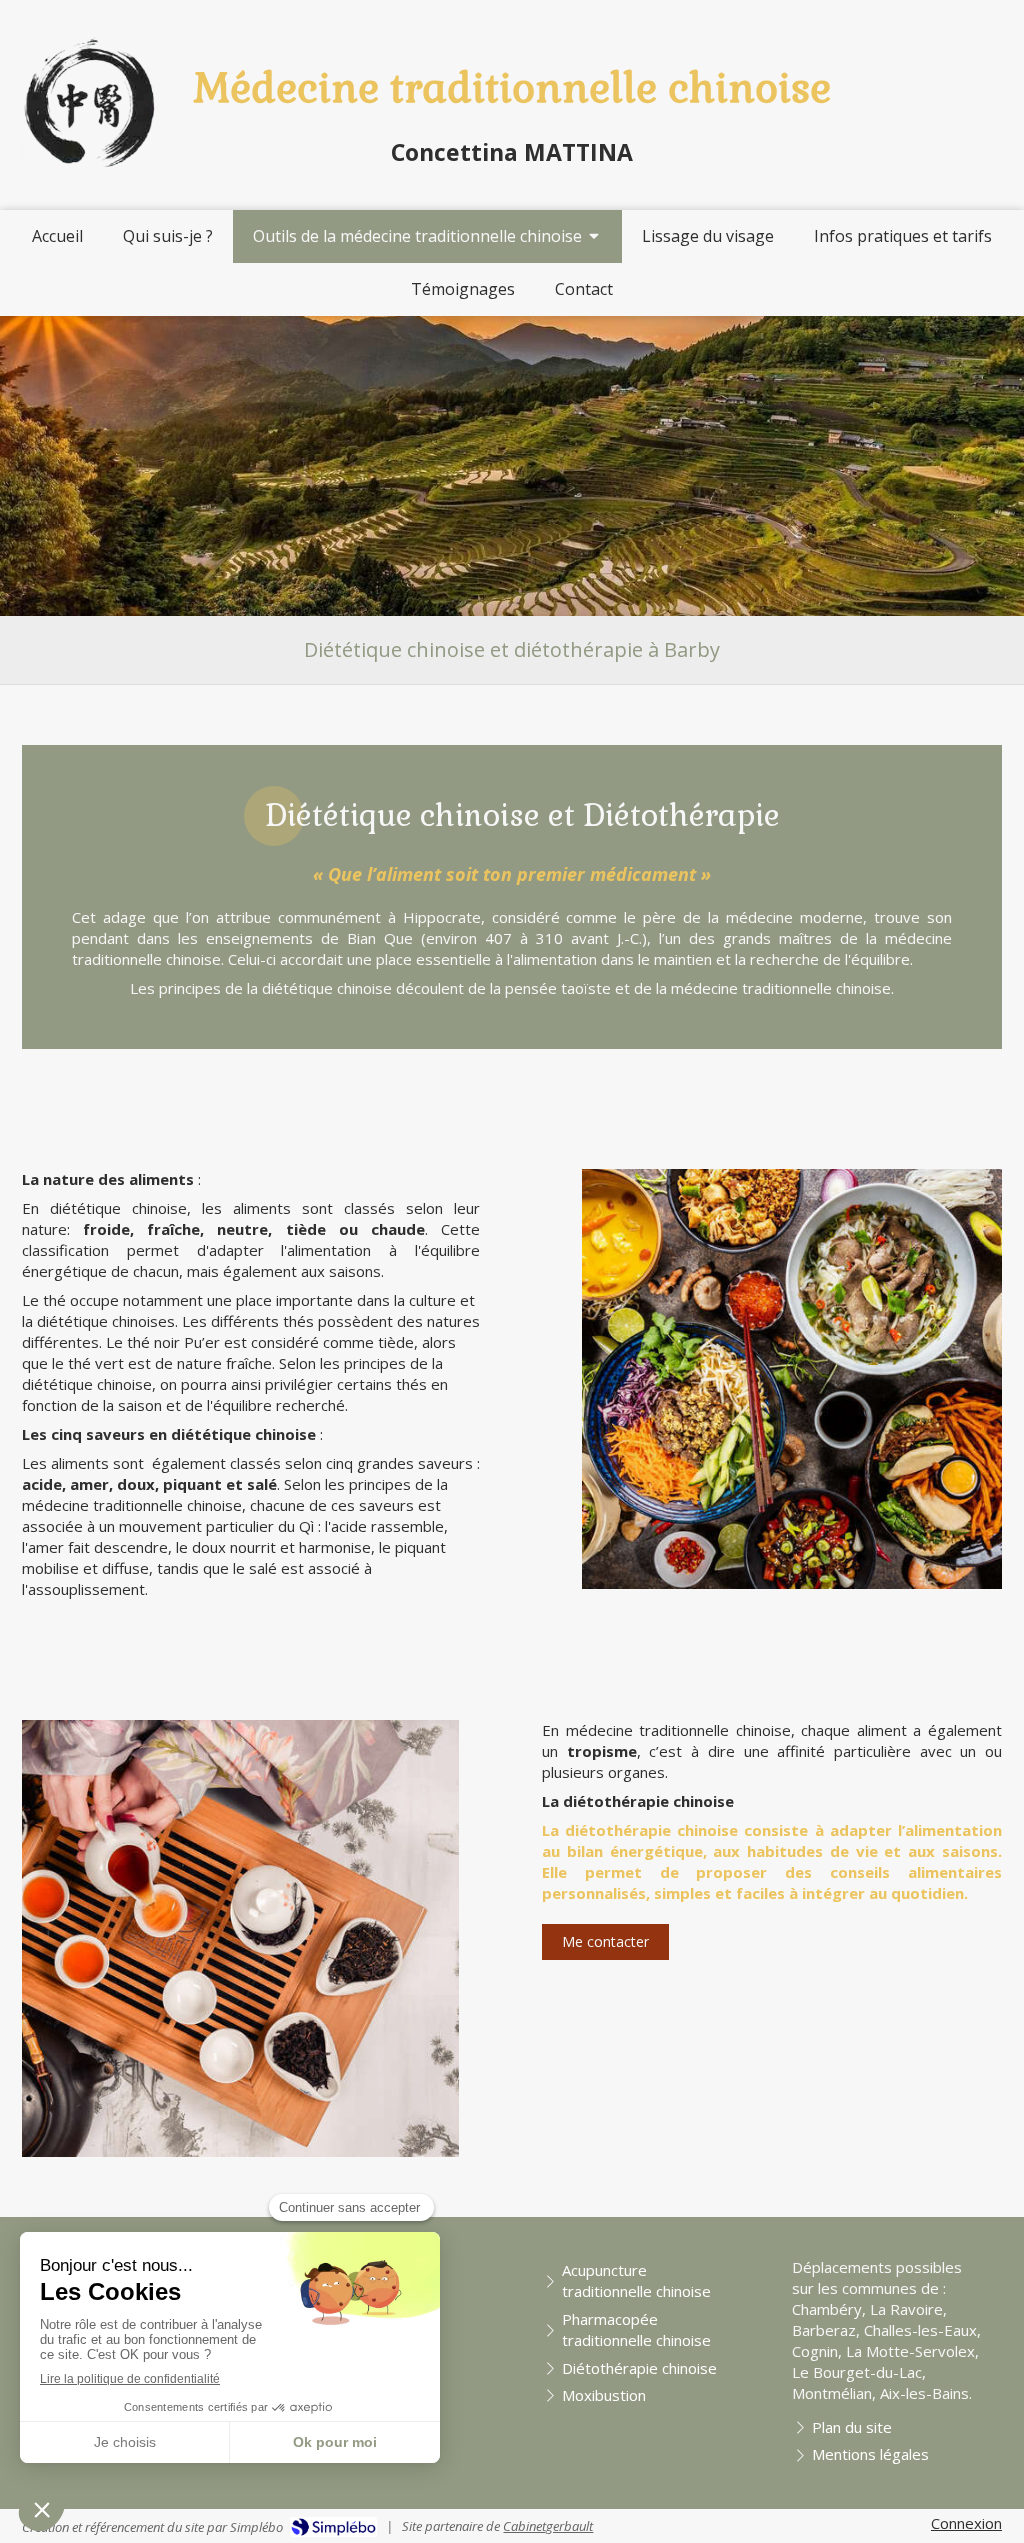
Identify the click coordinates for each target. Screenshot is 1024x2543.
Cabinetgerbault (548, 2526)
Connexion (966, 2523)
